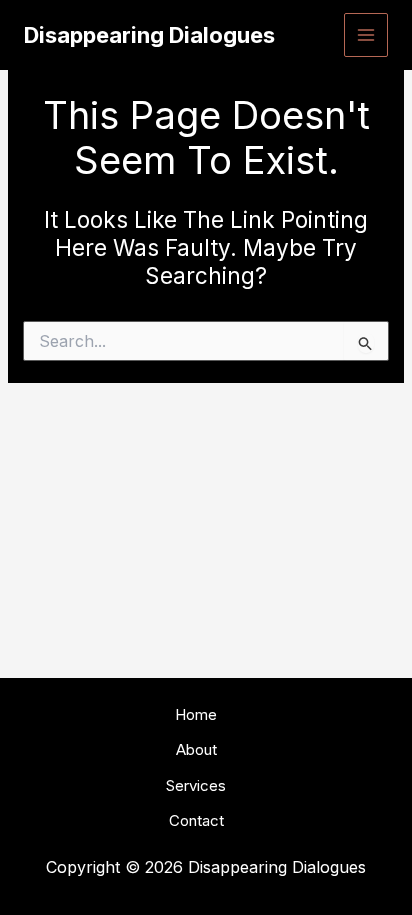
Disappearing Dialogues (149, 35)
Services (196, 785)
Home (196, 714)
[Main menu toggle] (366, 35)
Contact (196, 820)
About (196, 749)
